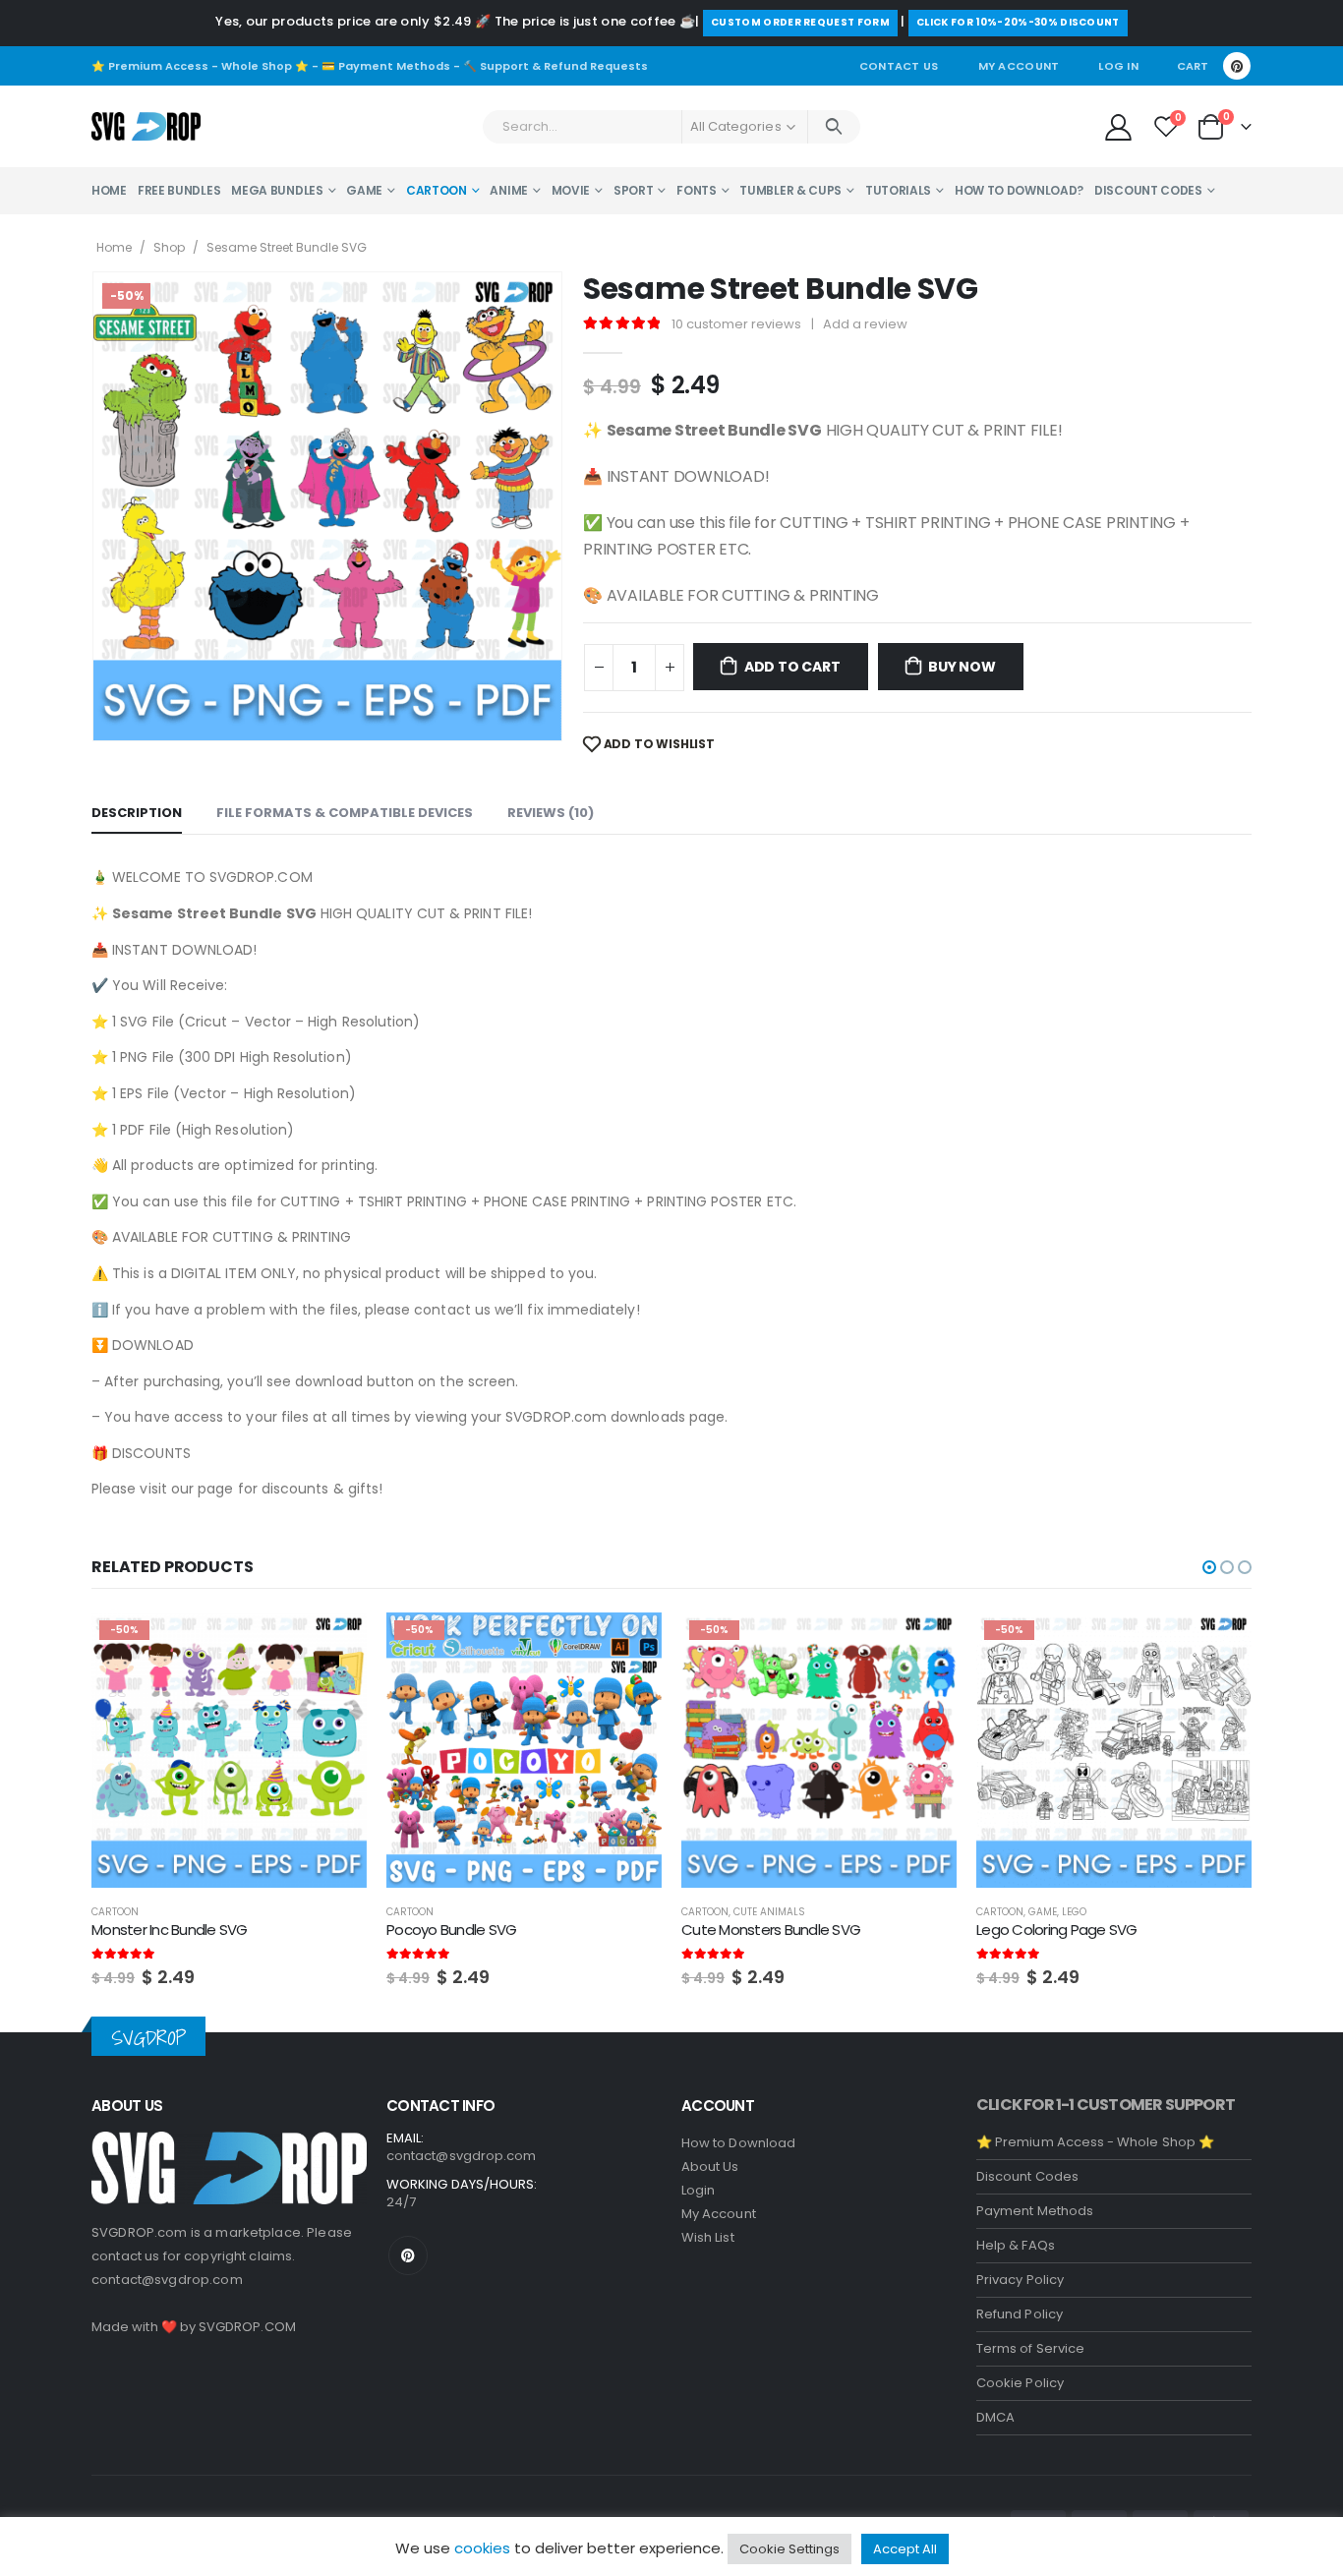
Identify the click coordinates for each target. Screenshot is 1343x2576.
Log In (1118, 66)
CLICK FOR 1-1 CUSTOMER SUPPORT (1106, 2105)
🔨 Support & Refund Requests (555, 66)
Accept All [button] (905, 2549)
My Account (1019, 66)
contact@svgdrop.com (167, 2280)
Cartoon (437, 190)
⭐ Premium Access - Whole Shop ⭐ (200, 66)
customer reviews (736, 324)
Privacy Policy (1020, 2280)
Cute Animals (769, 1912)
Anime (509, 190)
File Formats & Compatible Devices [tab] (345, 813)
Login (698, 2190)
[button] (1209, 1567)
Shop (169, 247)
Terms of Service (1030, 2348)
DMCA (995, 2417)
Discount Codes (1148, 190)
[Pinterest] (1237, 66)
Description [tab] (137, 813)
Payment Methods (1035, 2211)
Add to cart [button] (334, 1645)
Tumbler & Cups (790, 190)
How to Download (738, 2143)
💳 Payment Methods (386, 66)
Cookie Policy (1020, 2383)
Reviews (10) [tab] (551, 813)
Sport (634, 190)
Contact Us (899, 66)
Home (109, 190)
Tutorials (898, 190)
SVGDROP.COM (247, 2327)
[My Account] (1118, 126)
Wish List (708, 2237)
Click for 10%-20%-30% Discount (1018, 22)
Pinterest (408, 2255)
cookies (482, 2548)
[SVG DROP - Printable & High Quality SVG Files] (146, 127)
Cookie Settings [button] (789, 2549)
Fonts (697, 190)
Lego (1074, 1912)
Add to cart (792, 667)
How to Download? (1019, 190)
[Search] (834, 127)
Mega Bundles (277, 190)
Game (364, 190)
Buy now (962, 667)
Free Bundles (179, 190)
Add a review (865, 324)
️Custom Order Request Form (800, 22)
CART (1193, 66)
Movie (571, 190)
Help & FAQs (1016, 2245)
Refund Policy (1020, 2314)
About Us (710, 2166)
